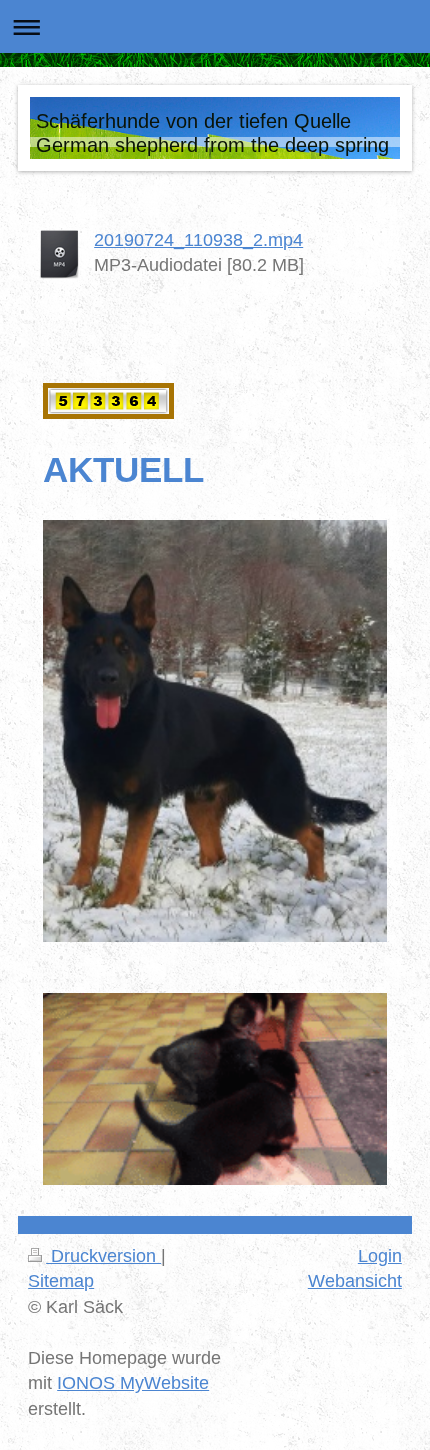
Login (380, 1256)
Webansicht (355, 1281)
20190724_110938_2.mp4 (198, 240)
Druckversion (103, 1256)
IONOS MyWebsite (133, 1383)
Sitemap (61, 1281)
